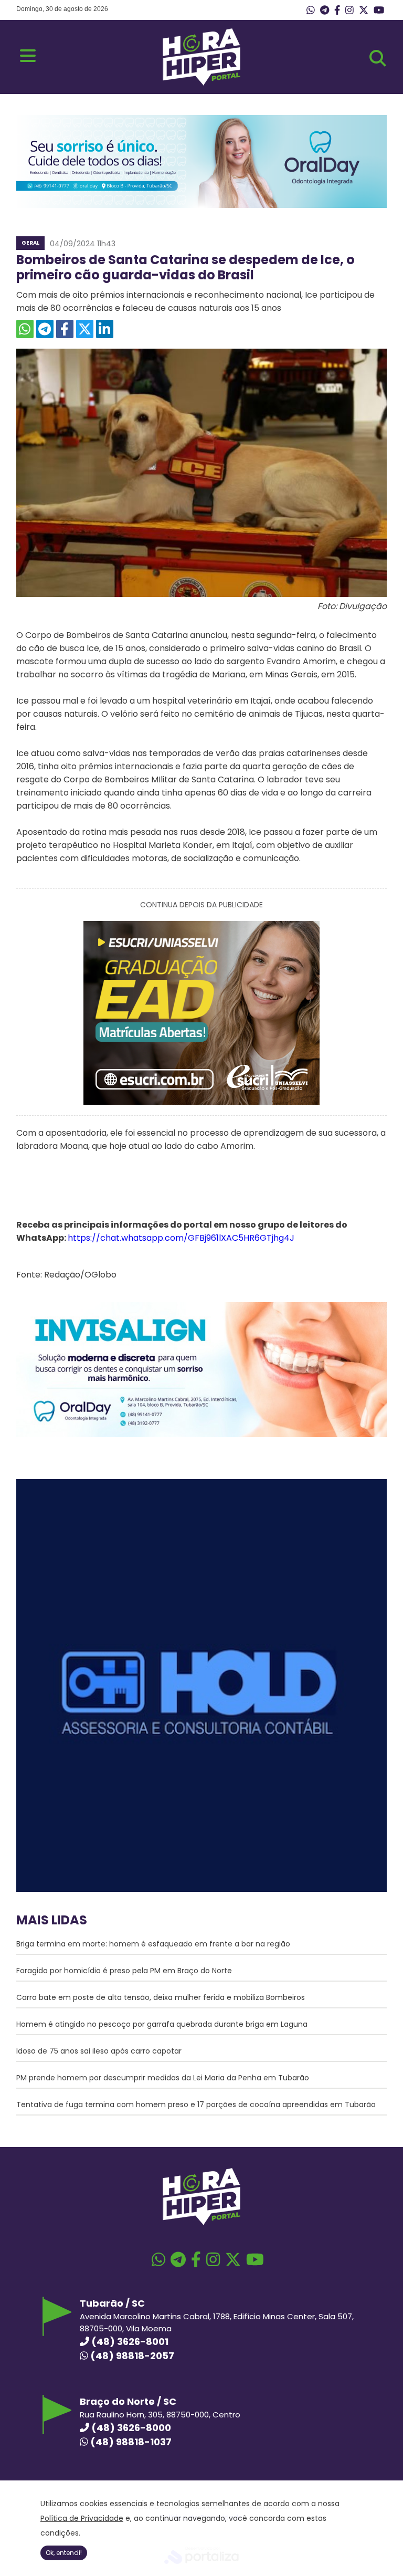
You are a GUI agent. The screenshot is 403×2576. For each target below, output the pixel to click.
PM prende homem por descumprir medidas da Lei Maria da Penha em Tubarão (163, 2078)
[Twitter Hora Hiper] (364, 11)
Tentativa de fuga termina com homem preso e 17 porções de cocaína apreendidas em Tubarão (196, 2104)
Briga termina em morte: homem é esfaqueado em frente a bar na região (153, 1944)
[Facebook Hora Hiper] (337, 11)
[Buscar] (378, 58)
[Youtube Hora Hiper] (379, 11)
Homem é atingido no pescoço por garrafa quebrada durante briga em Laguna (162, 2024)
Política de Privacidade (82, 2518)
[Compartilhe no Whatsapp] (25, 329)
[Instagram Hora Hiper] (349, 11)
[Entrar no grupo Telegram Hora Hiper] (325, 11)
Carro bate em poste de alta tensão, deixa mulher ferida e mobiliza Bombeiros (161, 1997)
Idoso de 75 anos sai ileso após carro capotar (99, 2051)
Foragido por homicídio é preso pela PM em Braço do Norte (124, 1971)
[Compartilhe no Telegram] (45, 329)
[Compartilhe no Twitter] (85, 329)
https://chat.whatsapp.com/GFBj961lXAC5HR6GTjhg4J (181, 1238)
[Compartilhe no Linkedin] (105, 329)
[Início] (201, 83)
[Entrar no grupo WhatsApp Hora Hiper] (311, 11)
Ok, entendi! (64, 2553)
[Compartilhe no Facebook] (65, 329)
